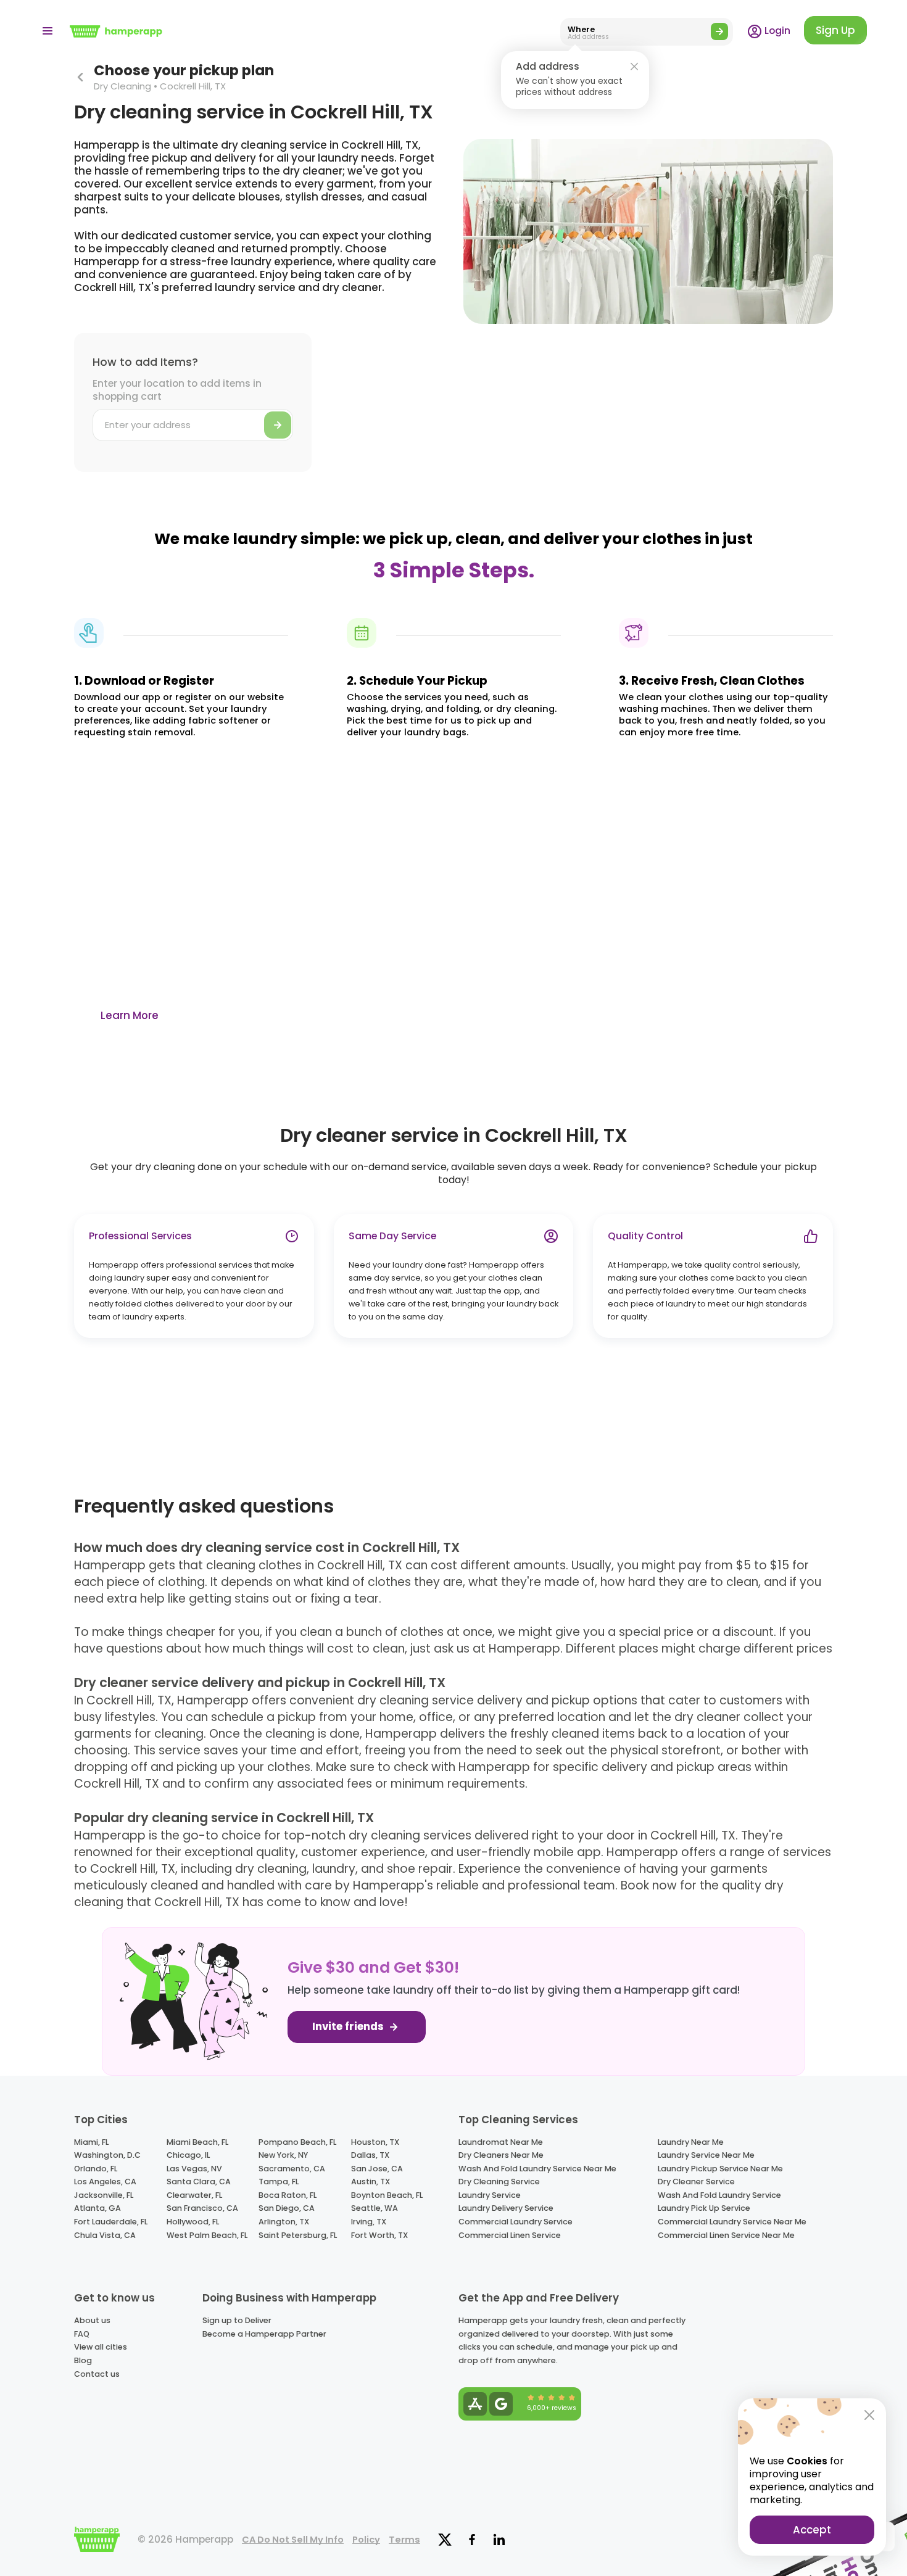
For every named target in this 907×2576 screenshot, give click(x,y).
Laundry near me (691, 2142)
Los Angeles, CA (105, 2182)
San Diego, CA (287, 2208)
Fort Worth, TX (379, 2235)
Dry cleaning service (499, 2182)
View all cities (101, 2347)
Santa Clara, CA (199, 2182)
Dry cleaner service (696, 2182)
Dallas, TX (370, 2155)
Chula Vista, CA (105, 2235)
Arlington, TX (284, 2222)
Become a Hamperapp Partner (264, 2334)
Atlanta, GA (97, 2208)
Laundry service (490, 2195)
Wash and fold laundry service (719, 2195)
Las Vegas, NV (194, 2169)
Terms (404, 2540)
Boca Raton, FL (288, 2195)
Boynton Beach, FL (387, 2195)
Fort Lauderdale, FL (111, 2222)
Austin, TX (371, 2182)
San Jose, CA (377, 2169)
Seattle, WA (375, 2208)
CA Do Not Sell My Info (293, 2540)
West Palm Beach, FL (207, 2235)
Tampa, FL (279, 2182)
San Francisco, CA (202, 2208)
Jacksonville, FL (104, 2195)
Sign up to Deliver (237, 2320)
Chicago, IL (188, 2155)
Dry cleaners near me (501, 2155)
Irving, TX (369, 2222)
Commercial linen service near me (726, 2235)
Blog (83, 2360)
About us (92, 2320)
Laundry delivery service (506, 2208)
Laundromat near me (501, 2142)
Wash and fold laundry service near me (537, 2169)
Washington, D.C (107, 2155)
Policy (366, 2540)
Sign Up (835, 30)
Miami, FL (91, 2142)
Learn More (130, 1015)
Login (776, 31)
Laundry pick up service (704, 2208)
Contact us (97, 2374)
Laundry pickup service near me (720, 2169)
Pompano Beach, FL (297, 2142)
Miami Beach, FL (197, 2142)
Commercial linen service (510, 2235)
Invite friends (349, 2027)
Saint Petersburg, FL (298, 2235)
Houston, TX (375, 2142)
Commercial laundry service (516, 2222)
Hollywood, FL (193, 2222)
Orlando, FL (96, 2169)
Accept (812, 2530)
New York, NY (283, 2155)
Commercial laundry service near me (732, 2222)
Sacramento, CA (292, 2169)
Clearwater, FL (194, 2195)
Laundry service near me (706, 2155)
